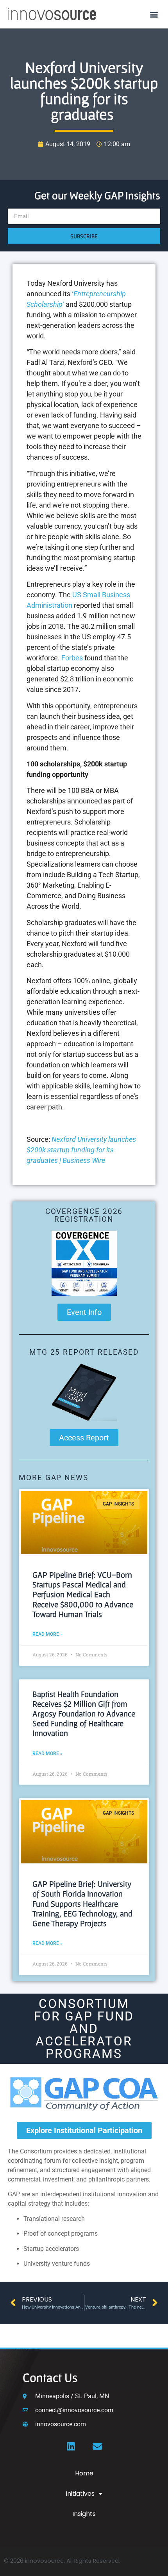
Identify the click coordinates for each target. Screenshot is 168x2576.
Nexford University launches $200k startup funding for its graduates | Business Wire (81, 1150)
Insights (84, 2514)
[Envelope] (97, 2446)
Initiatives (80, 2494)
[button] (154, 14)
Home (84, 2473)
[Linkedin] (71, 2446)
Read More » (47, 1634)
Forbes (72, 658)
